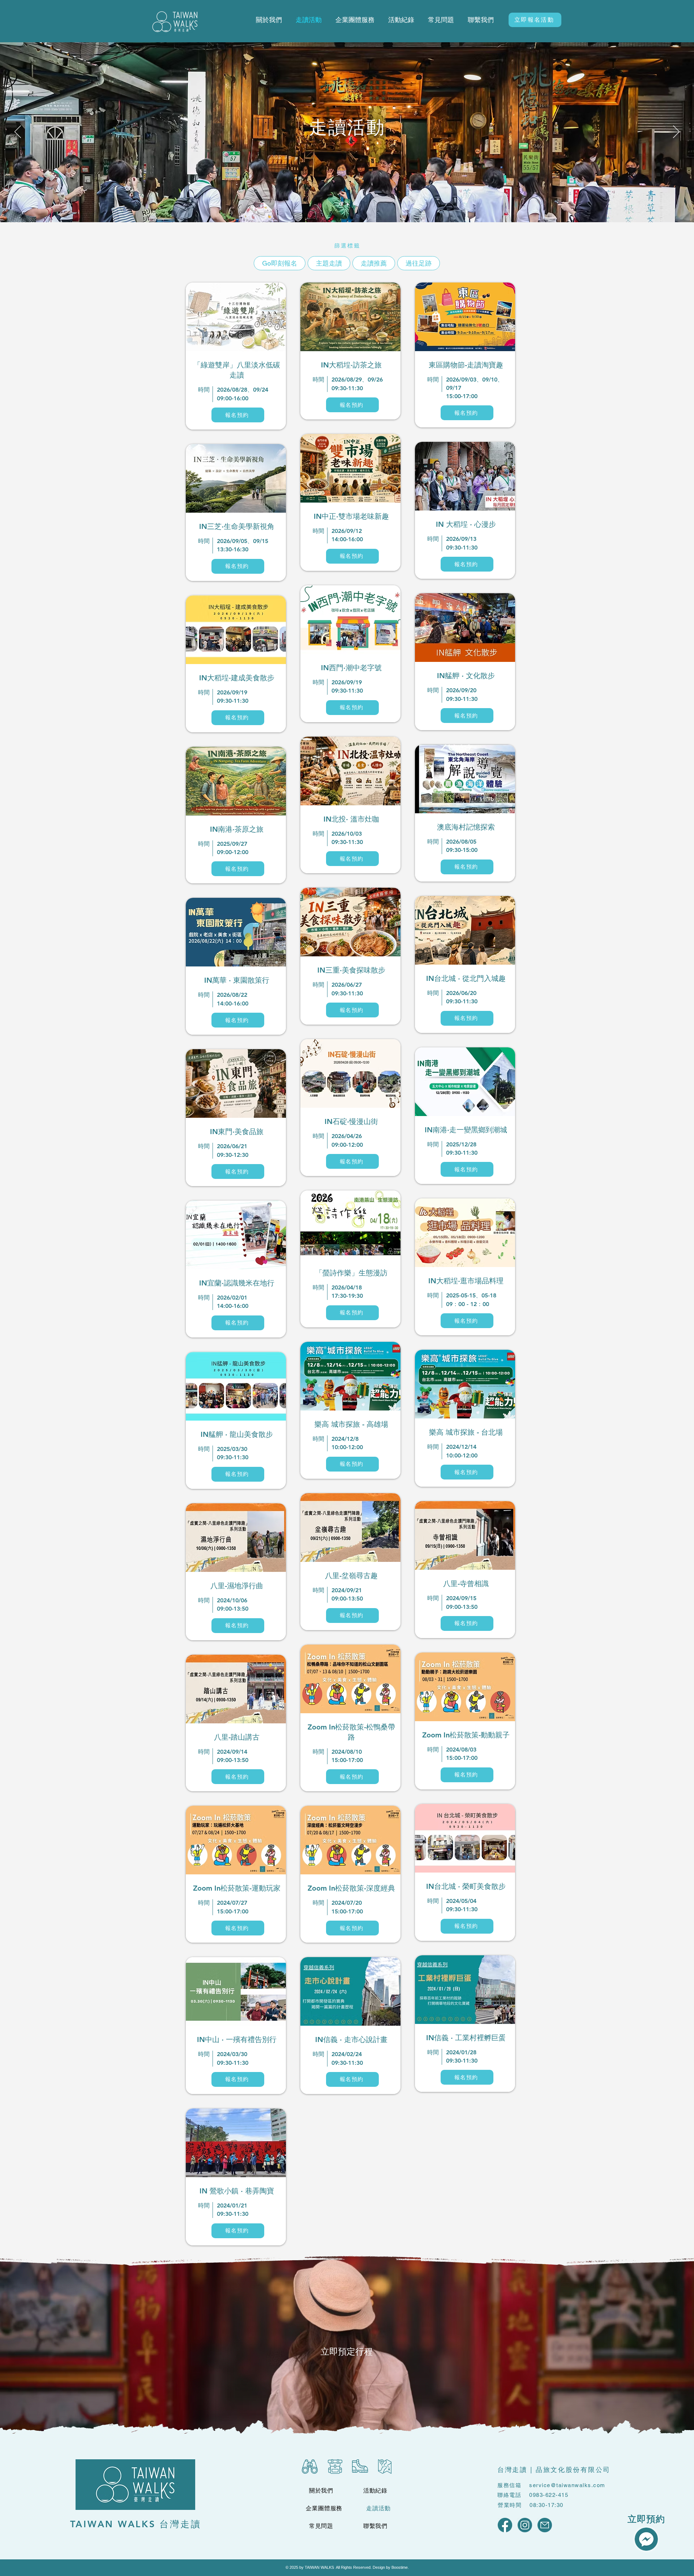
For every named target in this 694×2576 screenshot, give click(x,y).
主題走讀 (329, 263)
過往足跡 (419, 263)
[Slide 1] (341, 204)
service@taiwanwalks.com (567, 2485)
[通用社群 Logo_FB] (505, 2525)
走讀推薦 (374, 263)
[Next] (676, 132)
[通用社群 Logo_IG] (525, 2525)
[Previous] (18, 132)
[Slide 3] (354, 204)
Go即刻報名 (280, 263)
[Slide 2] (348, 204)
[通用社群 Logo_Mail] (545, 2525)
